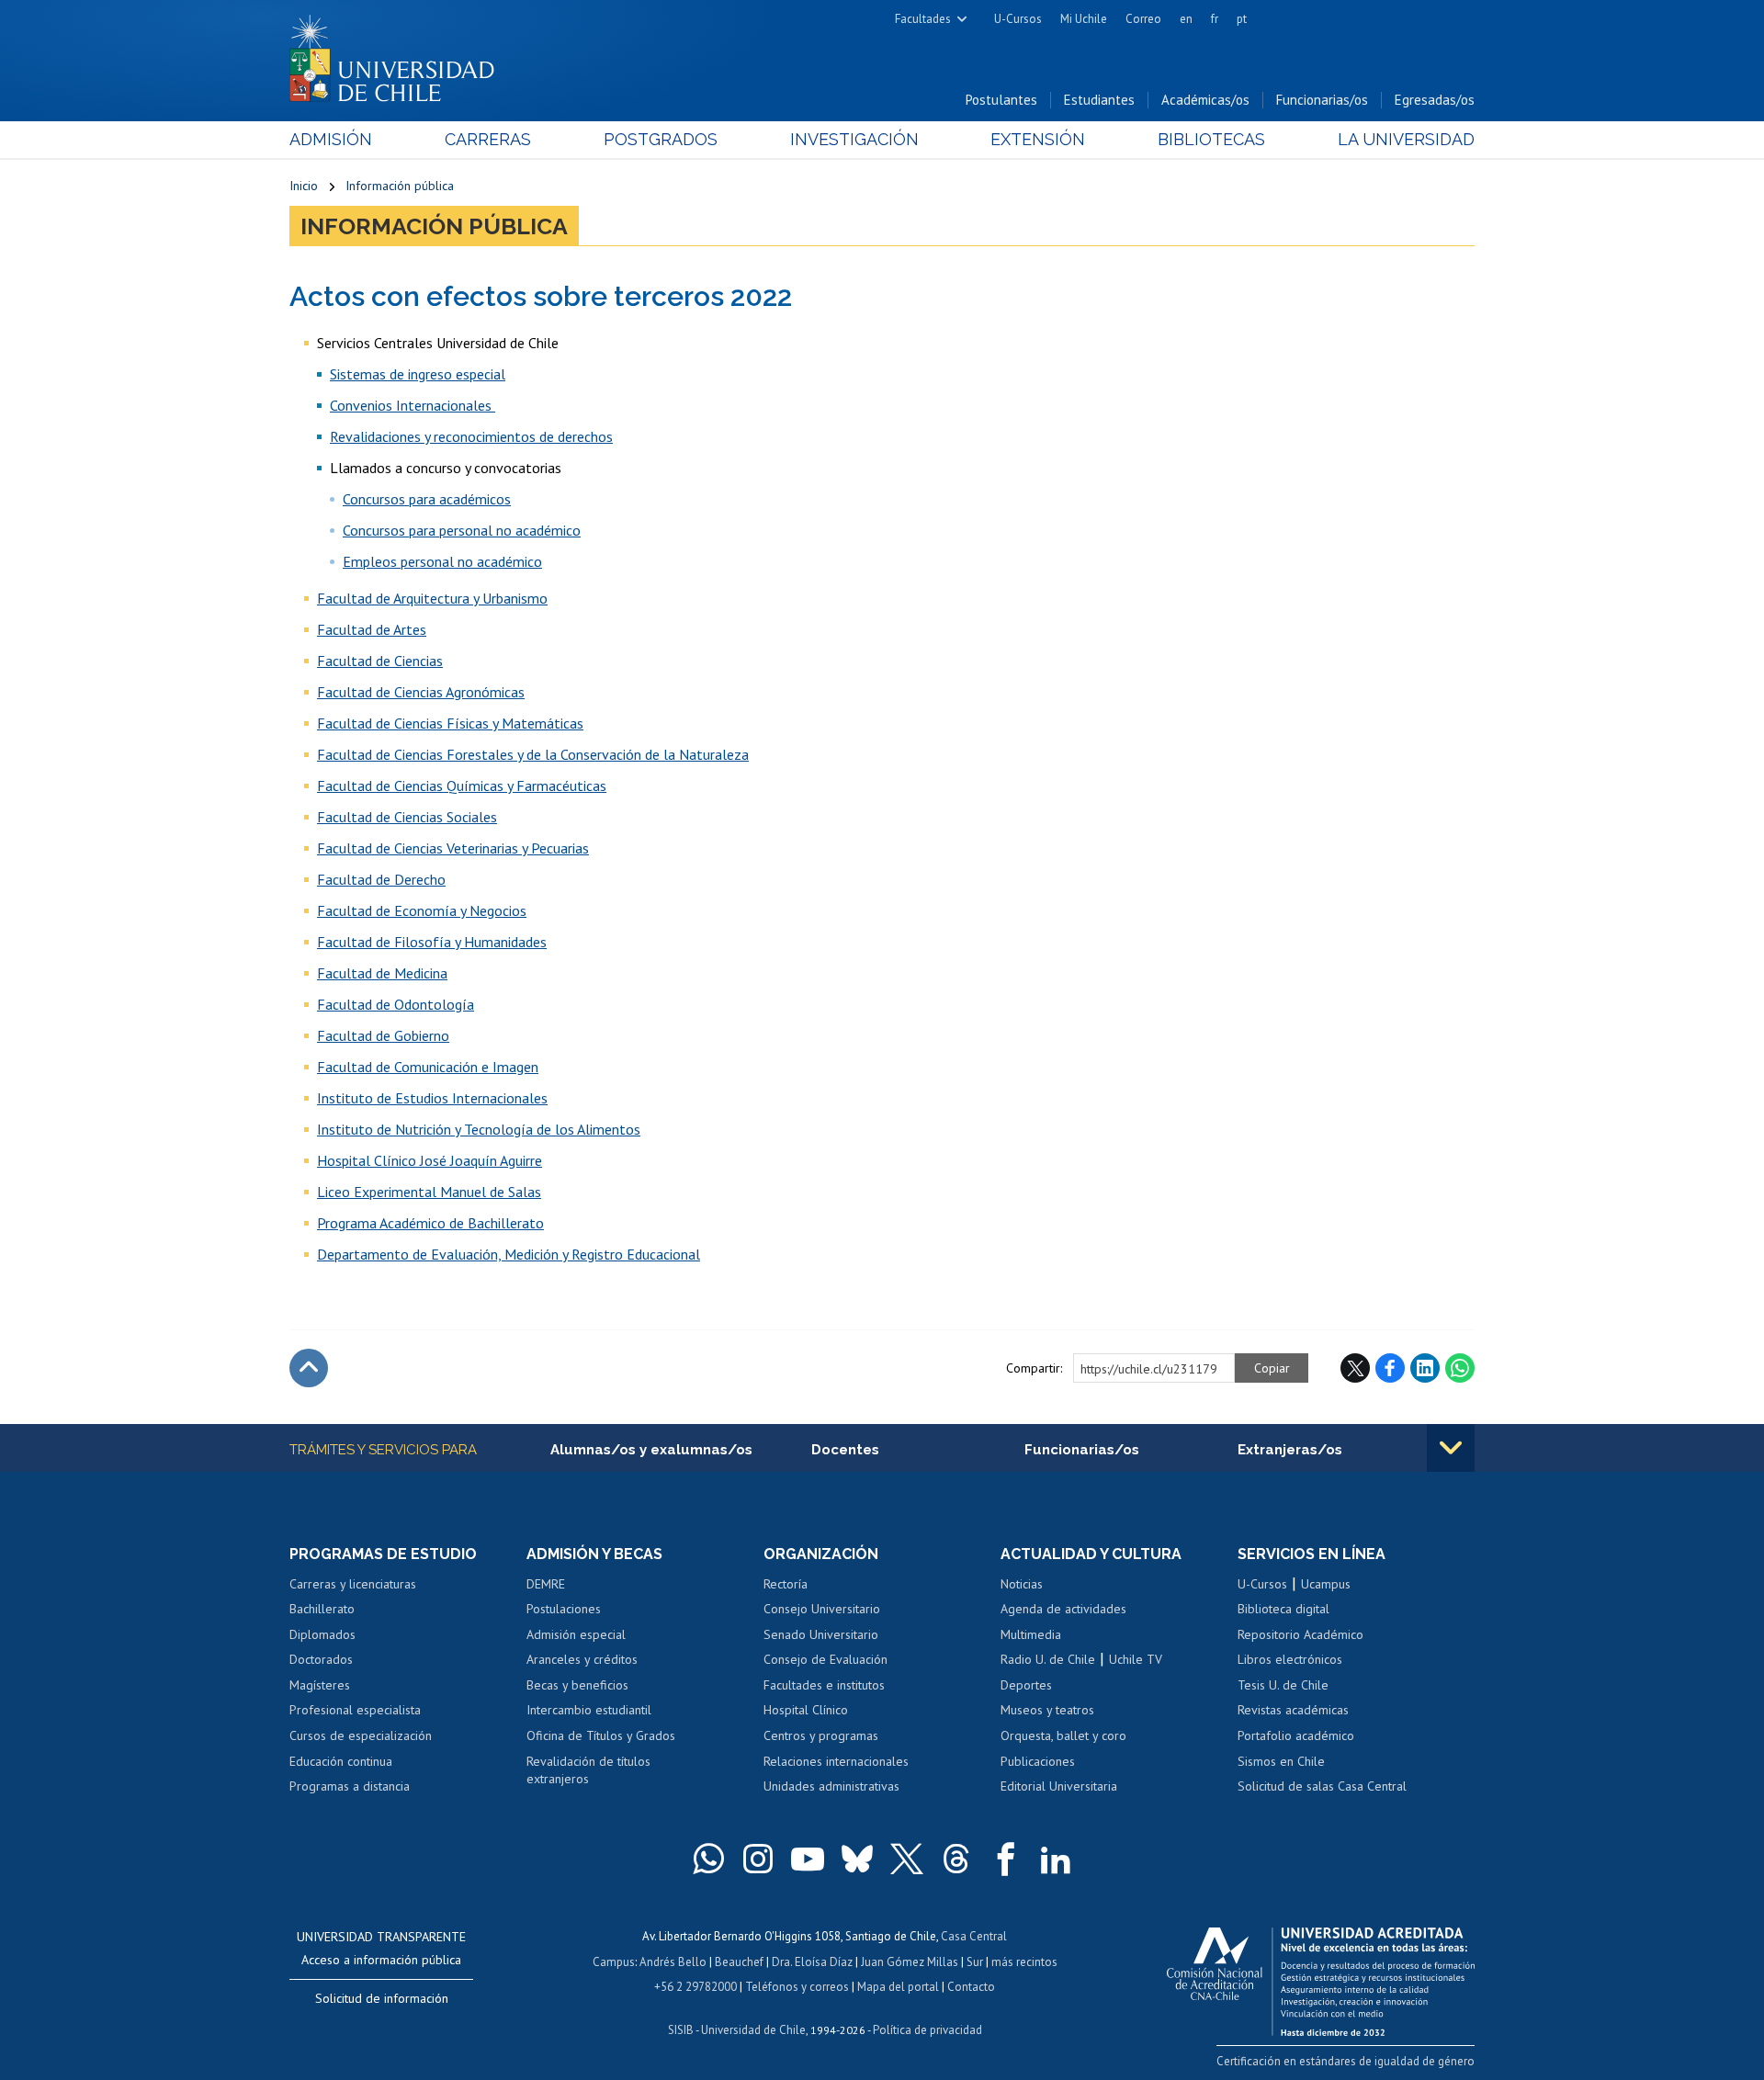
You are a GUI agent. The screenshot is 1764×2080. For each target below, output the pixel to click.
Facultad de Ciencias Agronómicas (421, 692)
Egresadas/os (1435, 100)
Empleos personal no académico (442, 561)
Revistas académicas (1293, 1710)
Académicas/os (1205, 100)
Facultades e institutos (824, 1685)
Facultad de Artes (372, 629)
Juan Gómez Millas (910, 1962)
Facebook (1390, 1368)
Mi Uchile (1084, 19)
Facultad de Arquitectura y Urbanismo (432, 598)
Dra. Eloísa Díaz (812, 1962)
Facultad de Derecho (381, 879)
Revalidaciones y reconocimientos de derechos (471, 436)
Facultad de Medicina (382, 973)
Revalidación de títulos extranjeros (588, 1770)
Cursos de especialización (361, 1735)
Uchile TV (1136, 1659)
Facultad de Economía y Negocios (422, 910)
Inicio (304, 186)
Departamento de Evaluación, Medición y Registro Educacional (509, 1254)
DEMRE (546, 1584)
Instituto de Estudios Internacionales (432, 1098)
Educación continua (341, 1761)
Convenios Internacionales (413, 405)
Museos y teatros (1047, 1710)
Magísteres (320, 1685)
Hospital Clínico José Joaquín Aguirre (430, 1160)
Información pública (400, 186)
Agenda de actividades (1063, 1609)
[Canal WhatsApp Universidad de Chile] (708, 1859)
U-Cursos (1018, 19)
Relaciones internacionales (836, 1761)
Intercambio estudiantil (589, 1710)
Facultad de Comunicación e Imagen (428, 1067)
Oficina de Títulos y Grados (601, 1735)
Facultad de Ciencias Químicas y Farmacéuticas (462, 786)
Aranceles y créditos (582, 1659)
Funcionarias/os (1322, 100)
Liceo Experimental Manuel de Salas (429, 1192)
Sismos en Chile (1281, 1761)
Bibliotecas (1211, 139)
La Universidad (1406, 139)
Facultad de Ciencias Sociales (407, 817)
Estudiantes (1099, 100)
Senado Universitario (821, 1634)
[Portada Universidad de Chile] (399, 54)
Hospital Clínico (806, 1710)
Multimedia (1031, 1634)
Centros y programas (821, 1735)
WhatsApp (1460, 1368)
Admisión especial (576, 1634)
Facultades (923, 19)
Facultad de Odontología (396, 1004)
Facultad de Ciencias (380, 661)
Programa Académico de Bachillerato (430, 1223)
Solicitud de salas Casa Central (1322, 1786)
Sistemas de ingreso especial (418, 374)
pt (1242, 19)
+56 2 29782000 (695, 1987)
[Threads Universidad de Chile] (956, 1859)
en (1186, 19)
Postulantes (1001, 100)
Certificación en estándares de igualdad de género (1346, 2061)
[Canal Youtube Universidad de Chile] (808, 1859)
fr (1215, 19)
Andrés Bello (673, 1962)
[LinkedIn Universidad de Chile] (1056, 1859)
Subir (309, 1368)
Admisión (331, 139)
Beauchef (739, 1962)
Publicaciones (1038, 1761)
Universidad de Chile (753, 2030)
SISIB (681, 2030)
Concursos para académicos (427, 499)
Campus (614, 1962)
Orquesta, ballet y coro (1063, 1735)
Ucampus (1326, 1584)
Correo (1143, 19)
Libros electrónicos (1290, 1659)
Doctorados (321, 1659)
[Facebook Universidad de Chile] (1006, 1859)
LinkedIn (1425, 1368)
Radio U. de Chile (1048, 1659)
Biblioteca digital (1283, 1609)
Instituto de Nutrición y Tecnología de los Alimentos (479, 1129)
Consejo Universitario (822, 1609)
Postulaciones (564, 1609)
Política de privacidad (927, 2030)
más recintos (1024, 1962)
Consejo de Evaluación (825, 1659)
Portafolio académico (1296, 1735)
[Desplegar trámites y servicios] (1451, 1448)
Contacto (971, 1987)
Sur (975, 1962)
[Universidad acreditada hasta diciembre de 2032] (1321, 1977)
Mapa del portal (898, 1987)
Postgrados (661, 139)
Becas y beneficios (577, 1685)
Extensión (1038, 139)
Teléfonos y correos (797, 1987)
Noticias (1022, 1584)
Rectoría (786, 1584)
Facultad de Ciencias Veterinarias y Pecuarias (453, 848)
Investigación (854, 139)
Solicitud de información (382, 1998)
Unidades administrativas (831, 1786)
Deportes (1026, 1685)
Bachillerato (322, 1609)
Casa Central (974, 1936)
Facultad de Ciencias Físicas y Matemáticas (450, 723)
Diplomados (322, 1634)
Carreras (488, 139)
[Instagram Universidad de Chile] (758, 1859)
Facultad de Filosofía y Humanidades (432, 942)
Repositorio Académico (1300, 1634)
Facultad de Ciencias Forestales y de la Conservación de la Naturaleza (533, 754)
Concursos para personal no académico (462, 530)
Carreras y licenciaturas (353, 1584)
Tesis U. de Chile (1283, 1685)
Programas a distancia (350, 1786)
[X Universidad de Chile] (907, 1859)
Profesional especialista (355, 1710)
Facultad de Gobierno (383, 1035)
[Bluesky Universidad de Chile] (857, 1859)
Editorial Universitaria (1059, 1786)
